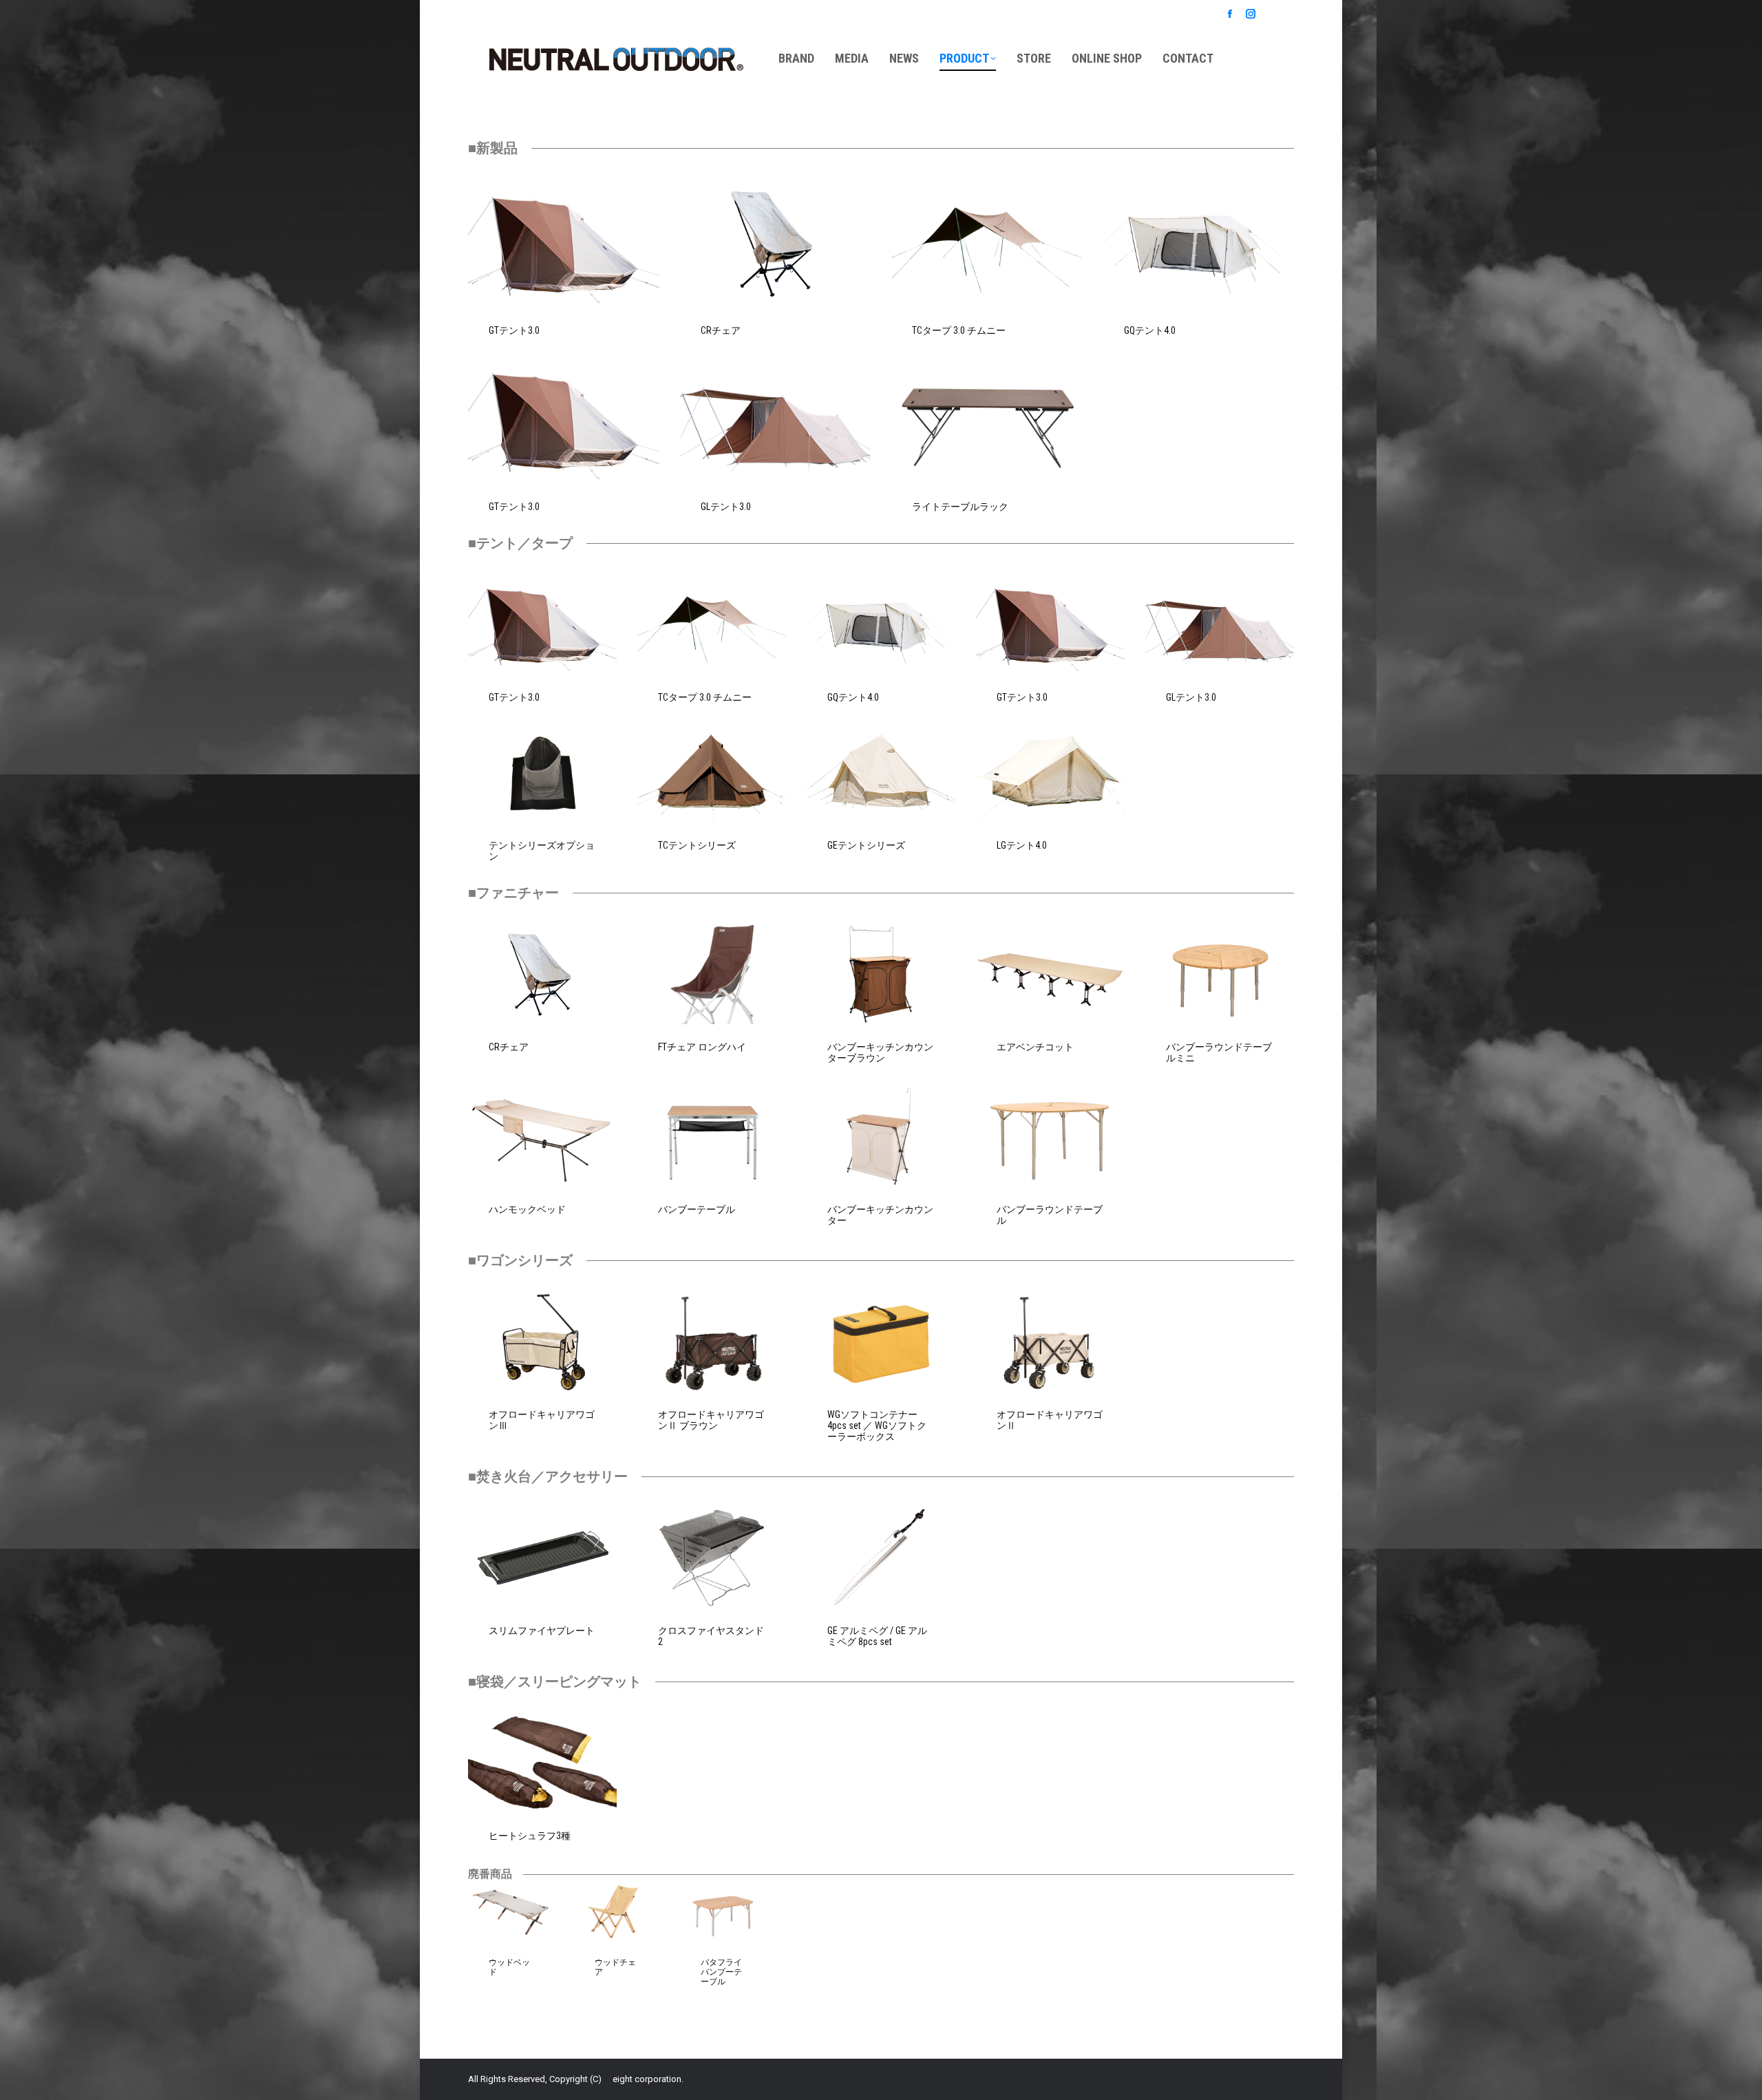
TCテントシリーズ (697, 845)
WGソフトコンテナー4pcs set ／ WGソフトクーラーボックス (877, 1425)
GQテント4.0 (1150, 330)
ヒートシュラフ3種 (530, 1836)
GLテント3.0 (726, 507)
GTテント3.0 (514, 330)
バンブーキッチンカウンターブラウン (880, 1052)
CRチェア (721, 330)
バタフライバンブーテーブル (721, 1972)
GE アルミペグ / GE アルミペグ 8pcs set (877, 1636)
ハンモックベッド (527, 1209)
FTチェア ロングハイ (702, 1047)
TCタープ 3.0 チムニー (959, 330)
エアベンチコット (1035, 1047)
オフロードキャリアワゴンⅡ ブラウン (711, 1420)
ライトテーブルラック (960, 507)
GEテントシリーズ (866, 845)
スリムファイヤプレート (542, 1631)
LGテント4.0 (1022, 845)
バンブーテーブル (697, 1209)
